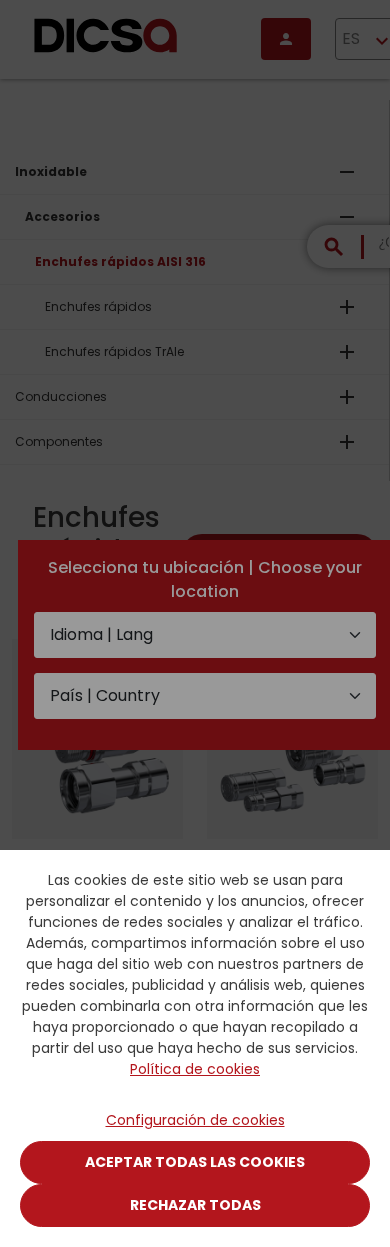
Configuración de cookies (195, 1120)
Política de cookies (195, 1069)
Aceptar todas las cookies (195, 1162)
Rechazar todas (195, 1205)
